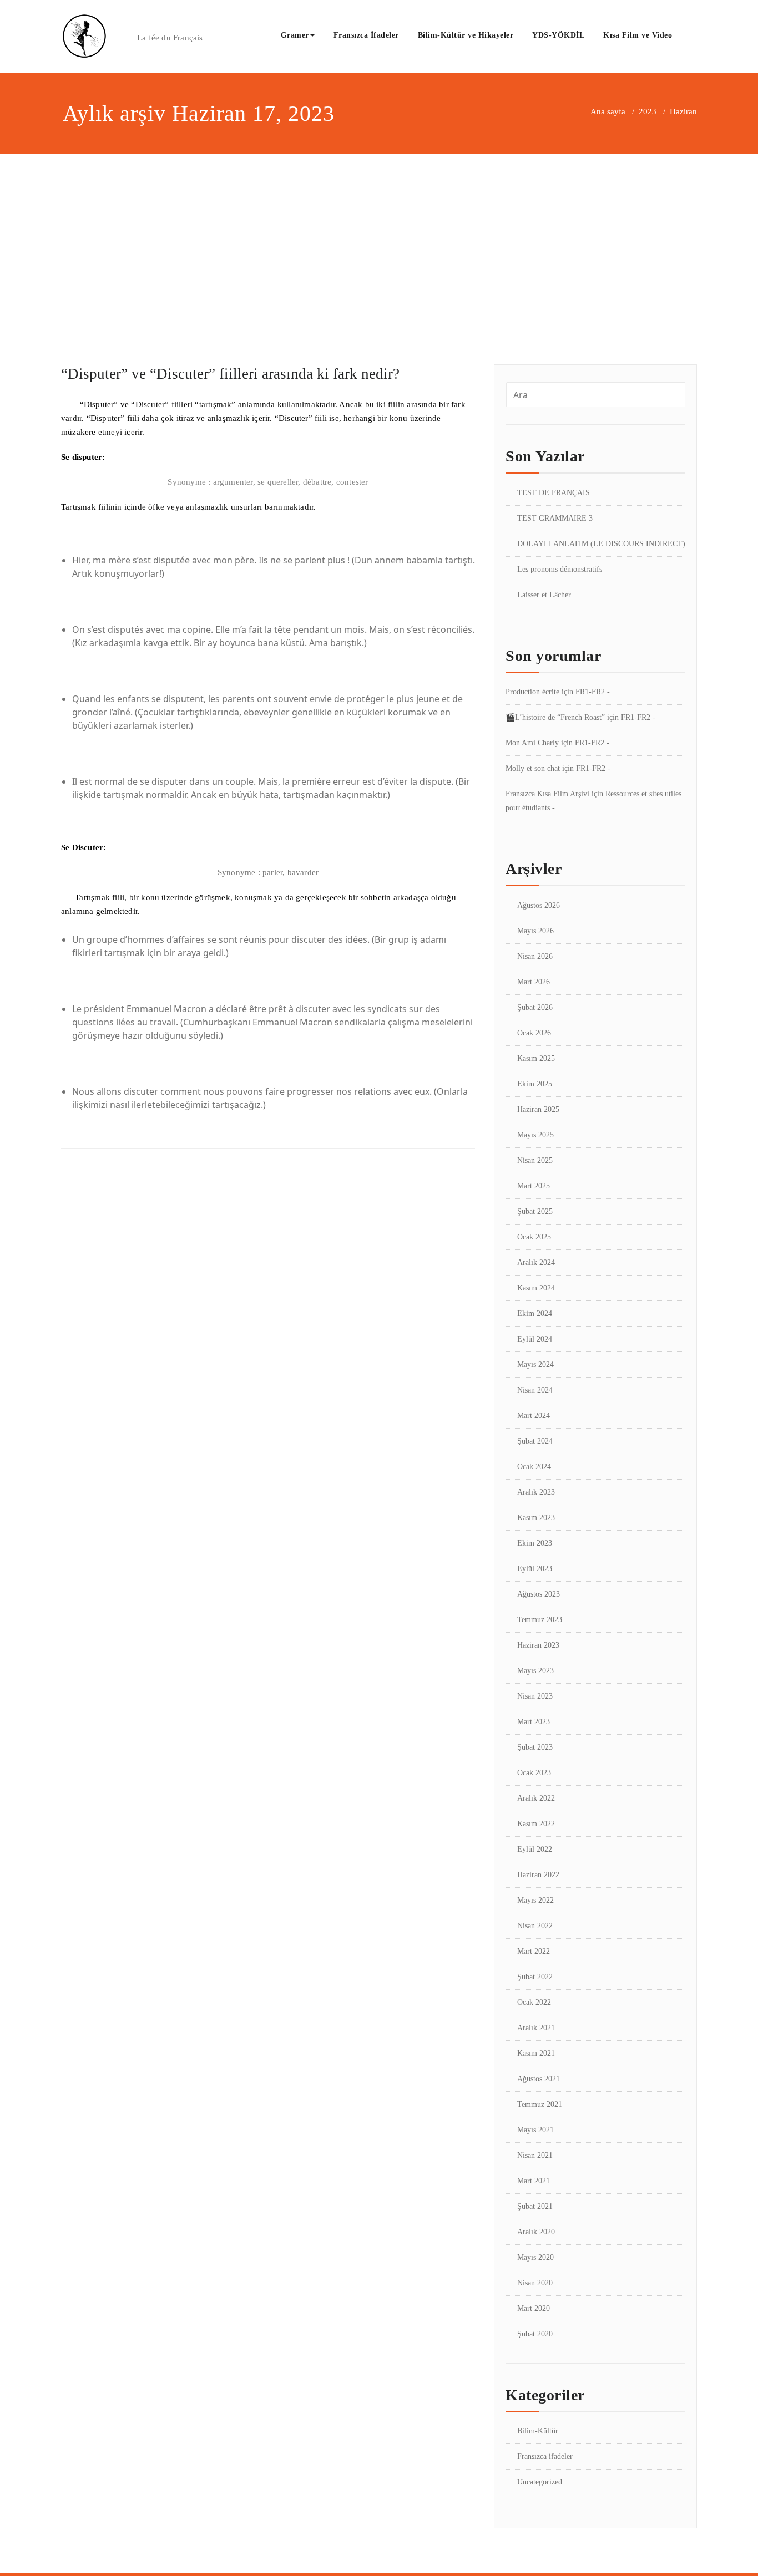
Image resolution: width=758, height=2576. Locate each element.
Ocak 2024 (534, 1467)
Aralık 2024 (536, 1262)
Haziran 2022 (538, 1875)
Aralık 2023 (536, 1492)
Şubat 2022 (535, 1977)
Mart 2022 (534, 1951)
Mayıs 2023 (535, 1671)
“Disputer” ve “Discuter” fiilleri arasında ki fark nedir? (230, 374)
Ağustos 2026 (539, 905)
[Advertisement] (379, 237)
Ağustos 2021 (539, 2079)
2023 (648, 111)
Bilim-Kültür (538, 2431)
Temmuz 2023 (540, 1620)
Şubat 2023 (535, 1747)
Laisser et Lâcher (544, 595)
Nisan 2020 (535, 2283)
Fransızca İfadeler (366, 35)
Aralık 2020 (536, 2232)
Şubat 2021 (535, 2206)
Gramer (295, 35)
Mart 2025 (534, 1186)
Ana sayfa (608, 111)
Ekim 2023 (535, 1543)
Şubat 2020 (535, 2334)
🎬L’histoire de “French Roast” (555, 717)
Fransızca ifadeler (545, 2456)
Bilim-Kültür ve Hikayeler (466, 35)
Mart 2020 (534, 2308)
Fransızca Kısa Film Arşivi (547, 794)
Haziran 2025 (538, 1109)
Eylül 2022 (535, 1849)
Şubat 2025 (535, 1211)
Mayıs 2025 (535, 1135)
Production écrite (532, 692)
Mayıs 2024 (535, 1365)
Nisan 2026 (535, 956)
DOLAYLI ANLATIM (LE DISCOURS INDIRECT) (601, 544)
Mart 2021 (534, 2181)
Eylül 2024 (535, 1339)
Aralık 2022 (536, 1798)
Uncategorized (540, 2482)
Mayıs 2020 (535, 2257)
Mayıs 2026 (535, 931)
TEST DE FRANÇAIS (554, 493)
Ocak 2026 (534, 1033)
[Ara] (694, 37)
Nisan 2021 (535, 2155)
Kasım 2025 (536, 1058)
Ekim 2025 (535, 1084)
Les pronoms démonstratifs (560, 569)
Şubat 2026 (535, 1007)
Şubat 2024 (535, 1441)
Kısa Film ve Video (638, 35)
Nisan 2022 (535, 1926)
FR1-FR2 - (593, 692)
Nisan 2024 (535, 1390)
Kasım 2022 (536, 1824)
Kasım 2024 (536, 1288)
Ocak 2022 (534, 2002)
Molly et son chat (533, 768)
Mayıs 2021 (535, 2130)
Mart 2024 (534, 1416)
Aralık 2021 (536, 2028)
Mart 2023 (534, 1722)
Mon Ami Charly (532, 743)
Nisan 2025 (535, 1160)
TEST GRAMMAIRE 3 (555, 518)
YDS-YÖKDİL (558, 35)
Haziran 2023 (538, 1645)
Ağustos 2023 (539, 1594)
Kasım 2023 (536, 1518)
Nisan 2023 (535, 1696)
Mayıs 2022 (535, 1900)
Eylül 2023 (535, 1569)
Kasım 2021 (536, 2053)
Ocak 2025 (534, 1237)
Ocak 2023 (534, 1773)
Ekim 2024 (535, 1314)
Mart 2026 (534, 982)
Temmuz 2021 (540, 2104)
